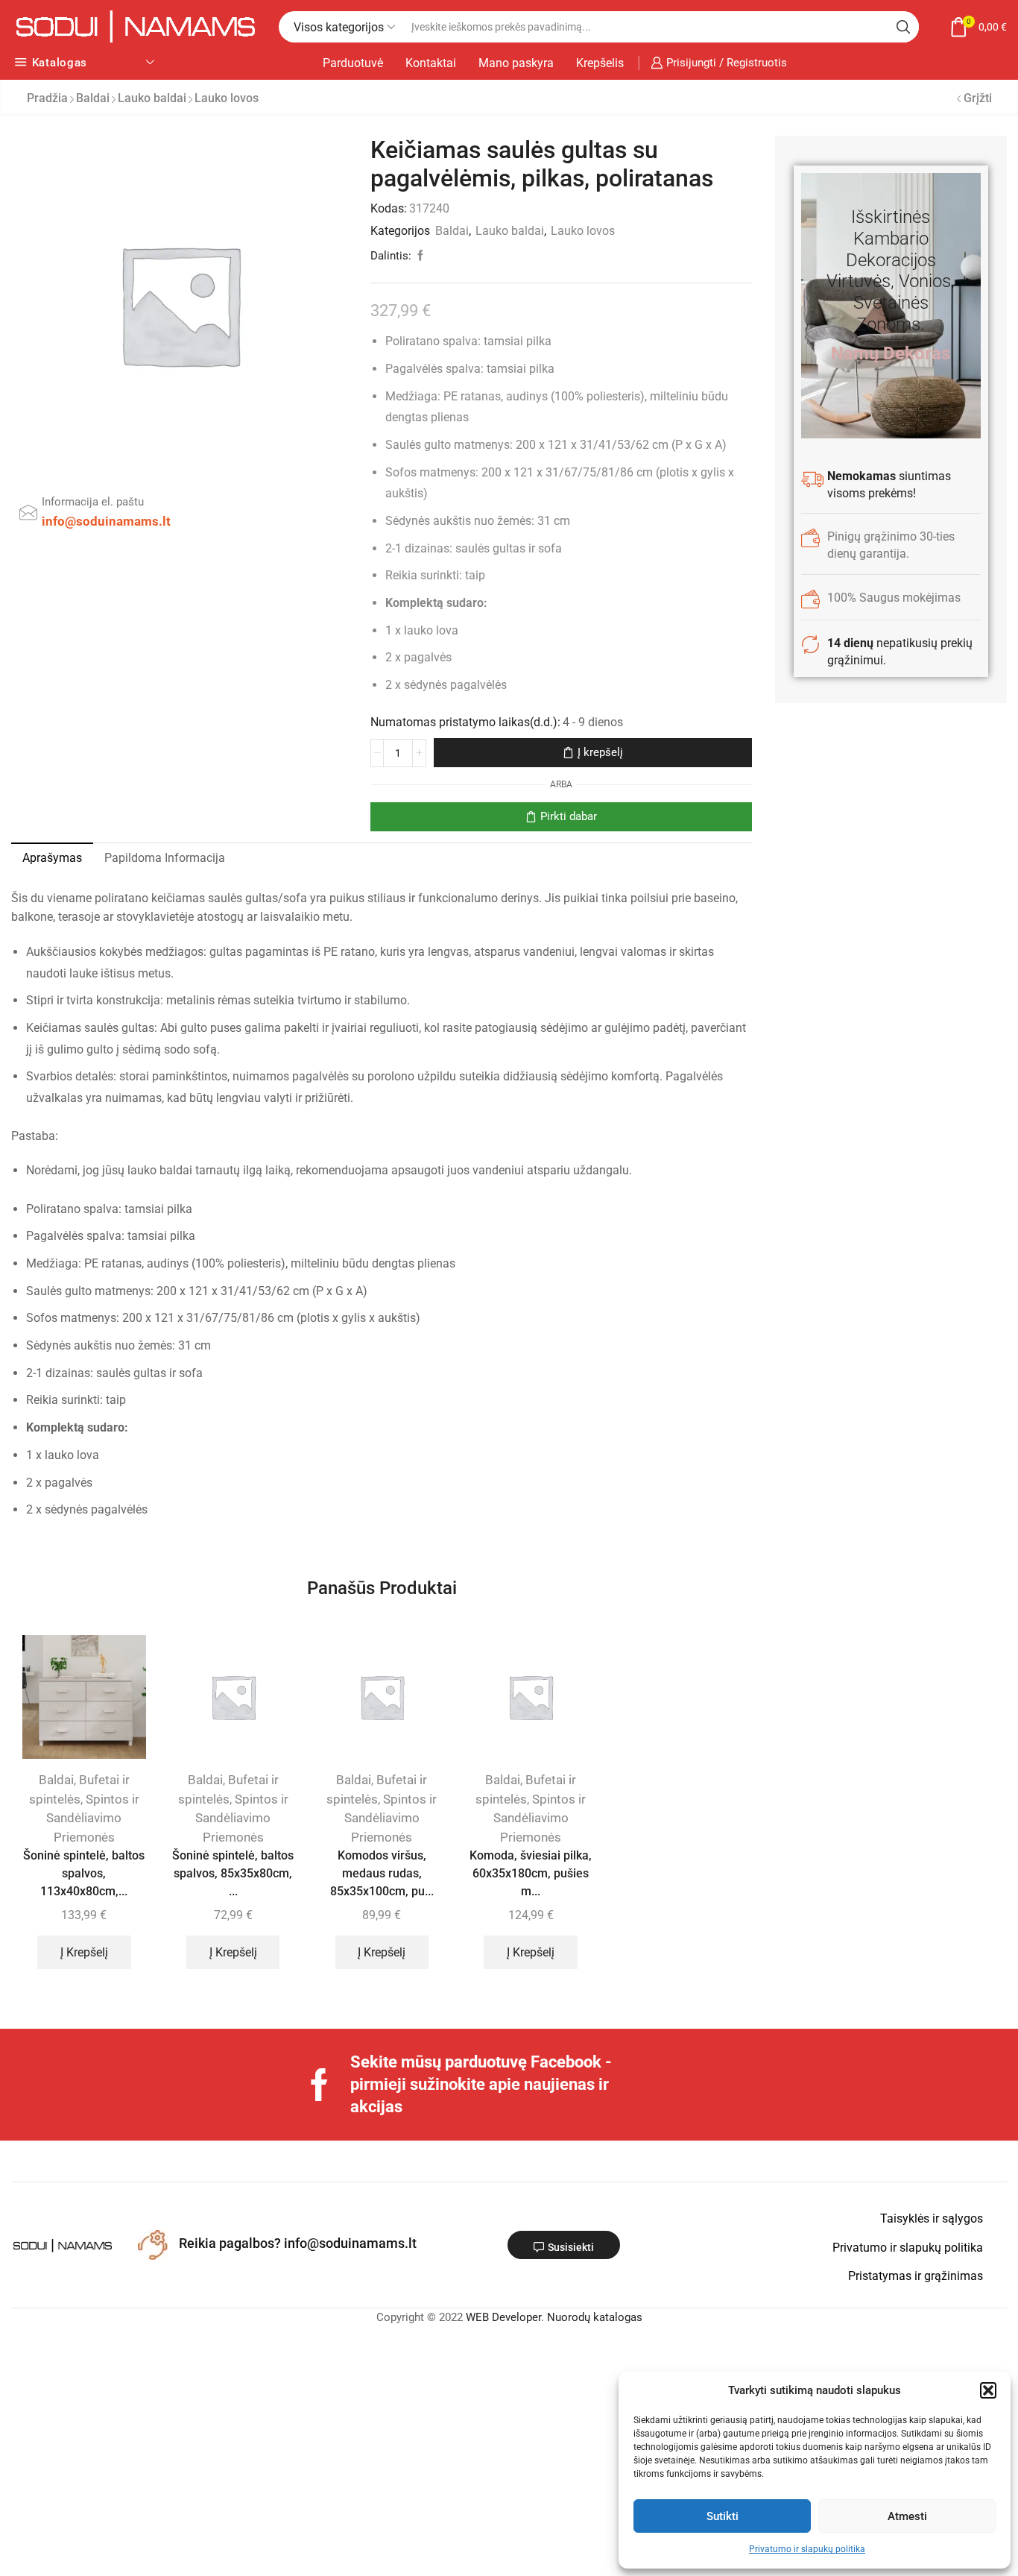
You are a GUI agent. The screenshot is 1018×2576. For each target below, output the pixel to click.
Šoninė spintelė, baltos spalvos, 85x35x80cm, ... (233, 1873)
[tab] (52, 858)
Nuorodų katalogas (595, 2317)
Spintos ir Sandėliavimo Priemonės (93, 1818)
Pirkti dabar (569, 816)
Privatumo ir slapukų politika (807, 2549)
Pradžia (47, 98)
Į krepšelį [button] (84, 1952)
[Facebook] (319, 2085)
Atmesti (907, 2516)
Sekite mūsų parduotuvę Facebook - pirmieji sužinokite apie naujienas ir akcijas (481, 2084)
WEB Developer (503, 2317)
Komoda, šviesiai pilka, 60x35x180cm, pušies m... (531, 1873)
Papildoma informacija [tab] (165, 858)
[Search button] (903, 27)
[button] (988, 2390)
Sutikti (723, 2516)
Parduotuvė (353, 63)
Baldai (93, 98)
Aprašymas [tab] (52, 858)
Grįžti (978, 98)
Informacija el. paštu (93, 502)
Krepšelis (600, 63)
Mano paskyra (516, 63)
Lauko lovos (227, 98)
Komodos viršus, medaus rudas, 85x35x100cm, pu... (382, 1873)
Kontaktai (431, 63)
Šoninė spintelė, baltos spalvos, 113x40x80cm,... (84, 1873)
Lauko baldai (152, 98)
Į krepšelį (600, 752)
